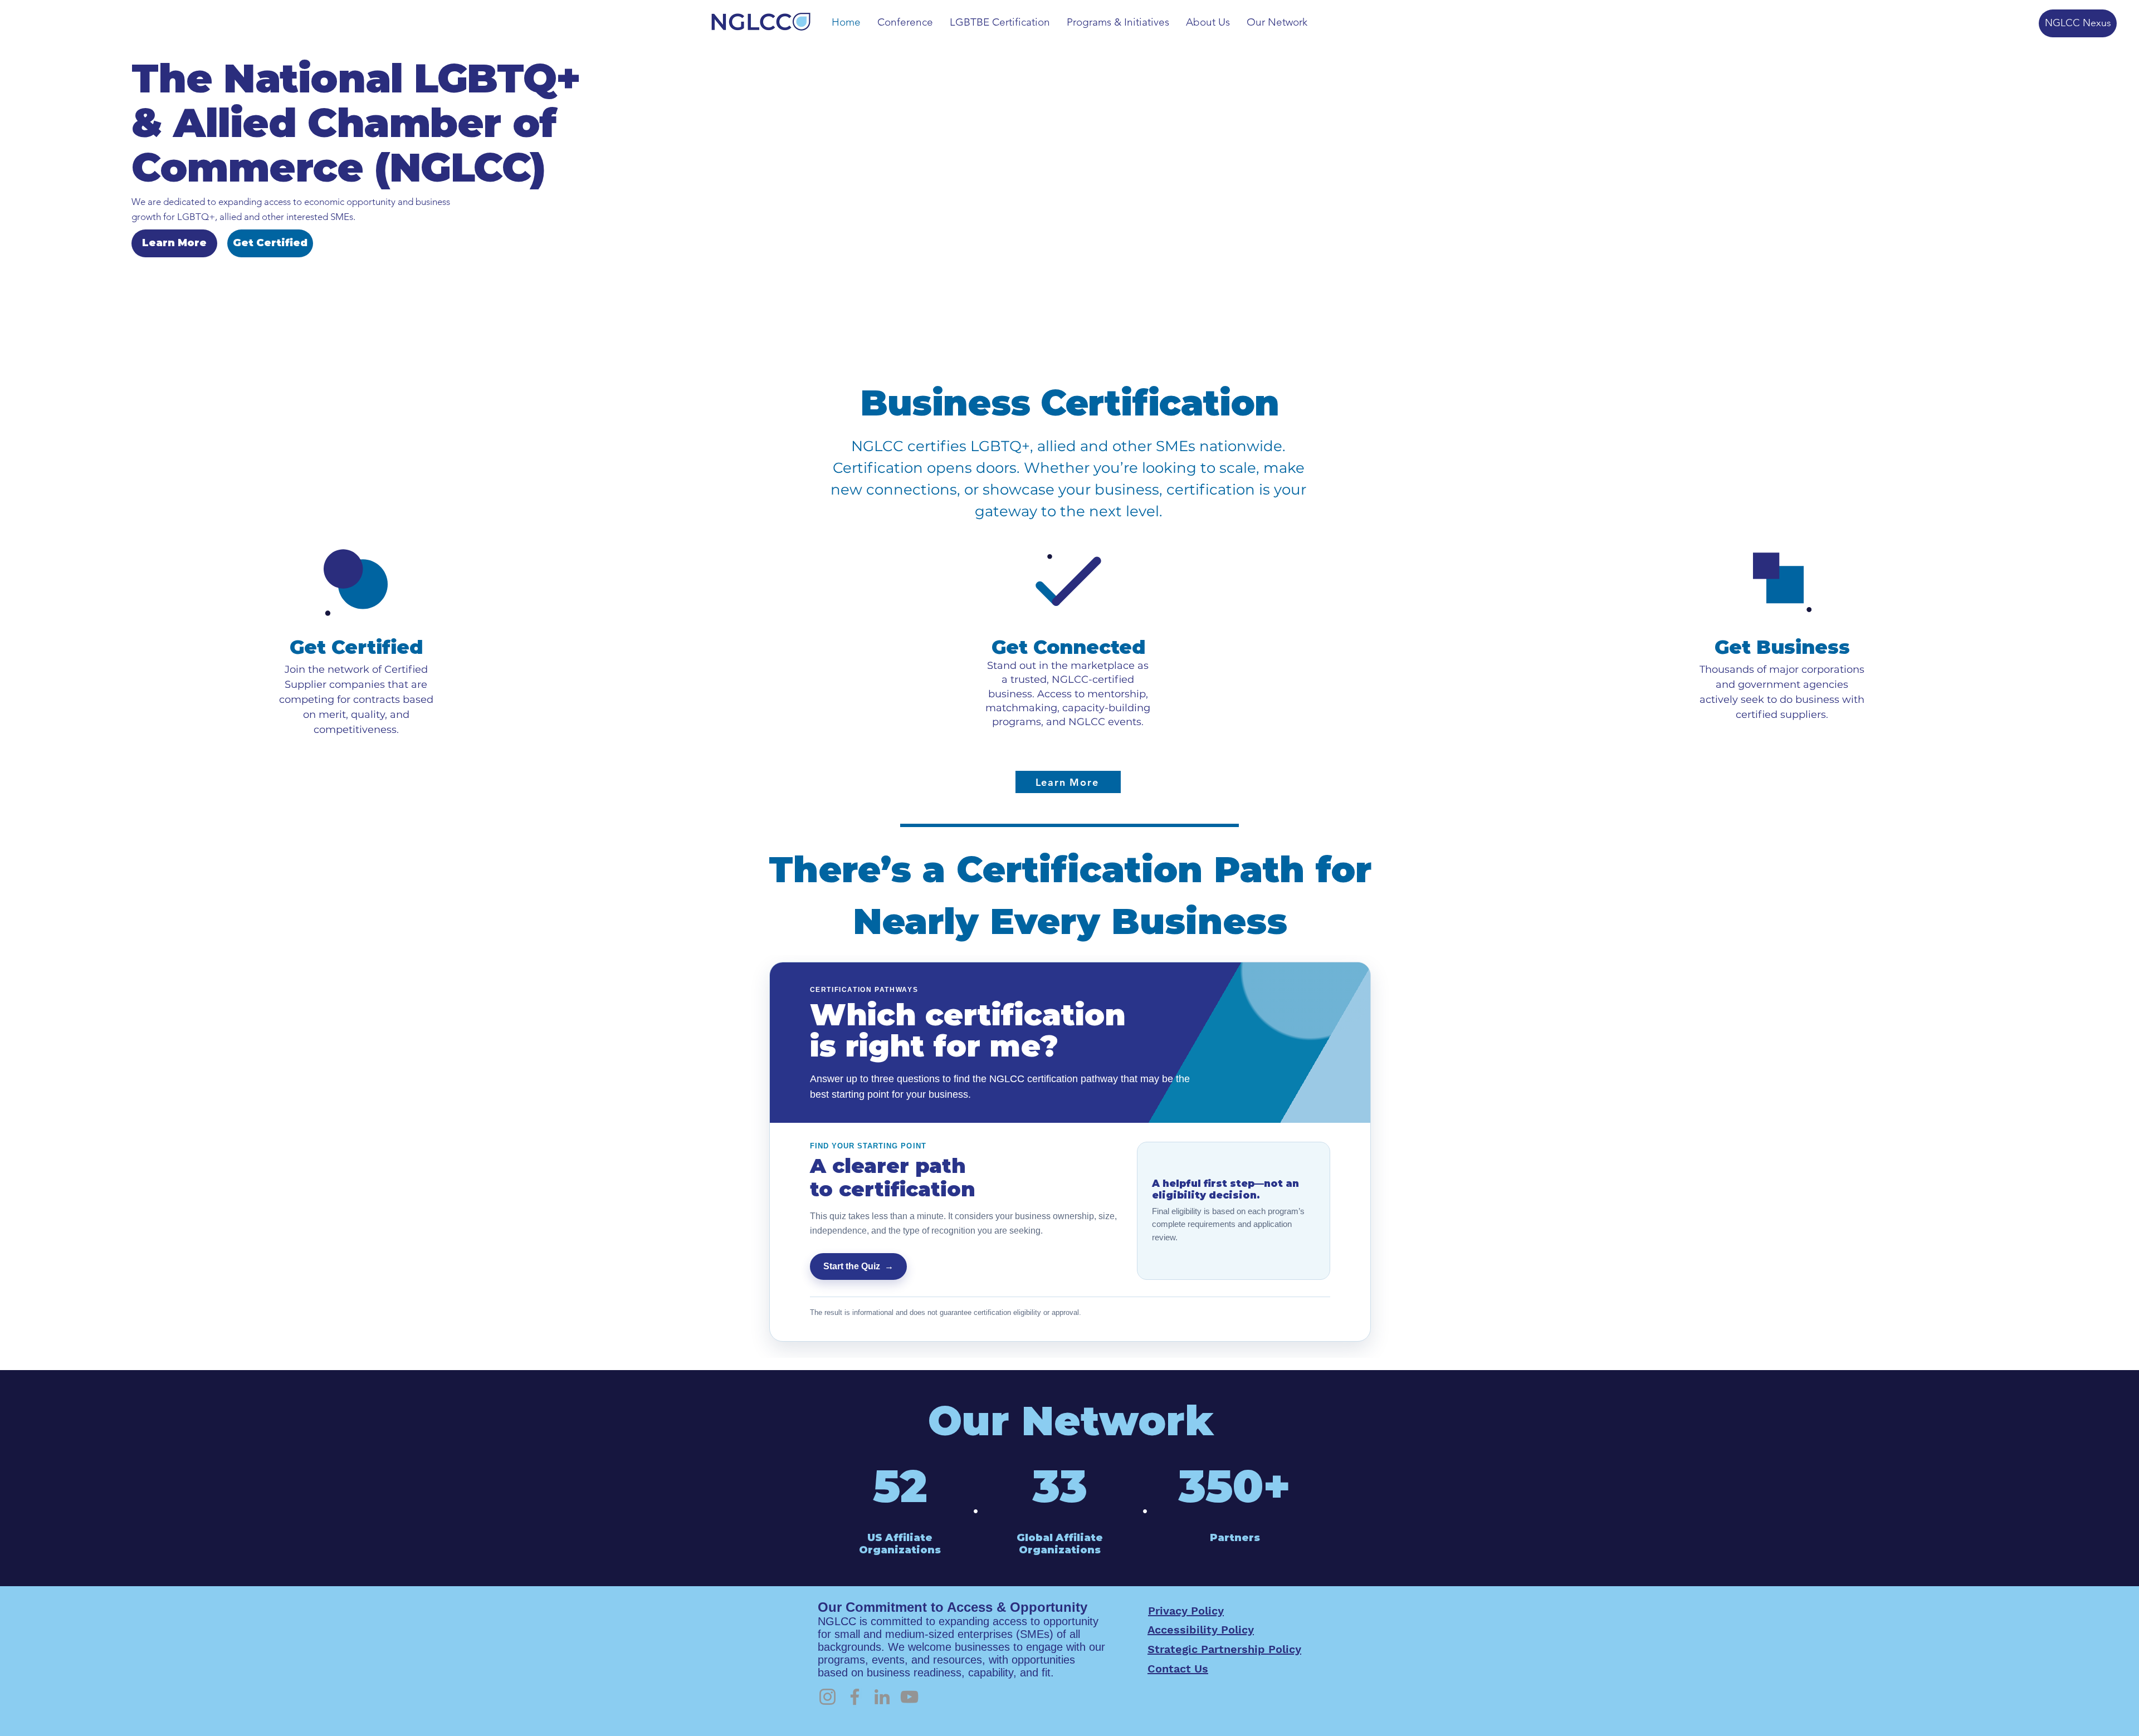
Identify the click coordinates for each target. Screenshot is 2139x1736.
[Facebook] (855, 1697)
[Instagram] (827, 1697)
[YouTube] (909, 1697)
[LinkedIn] (882, 1697)
